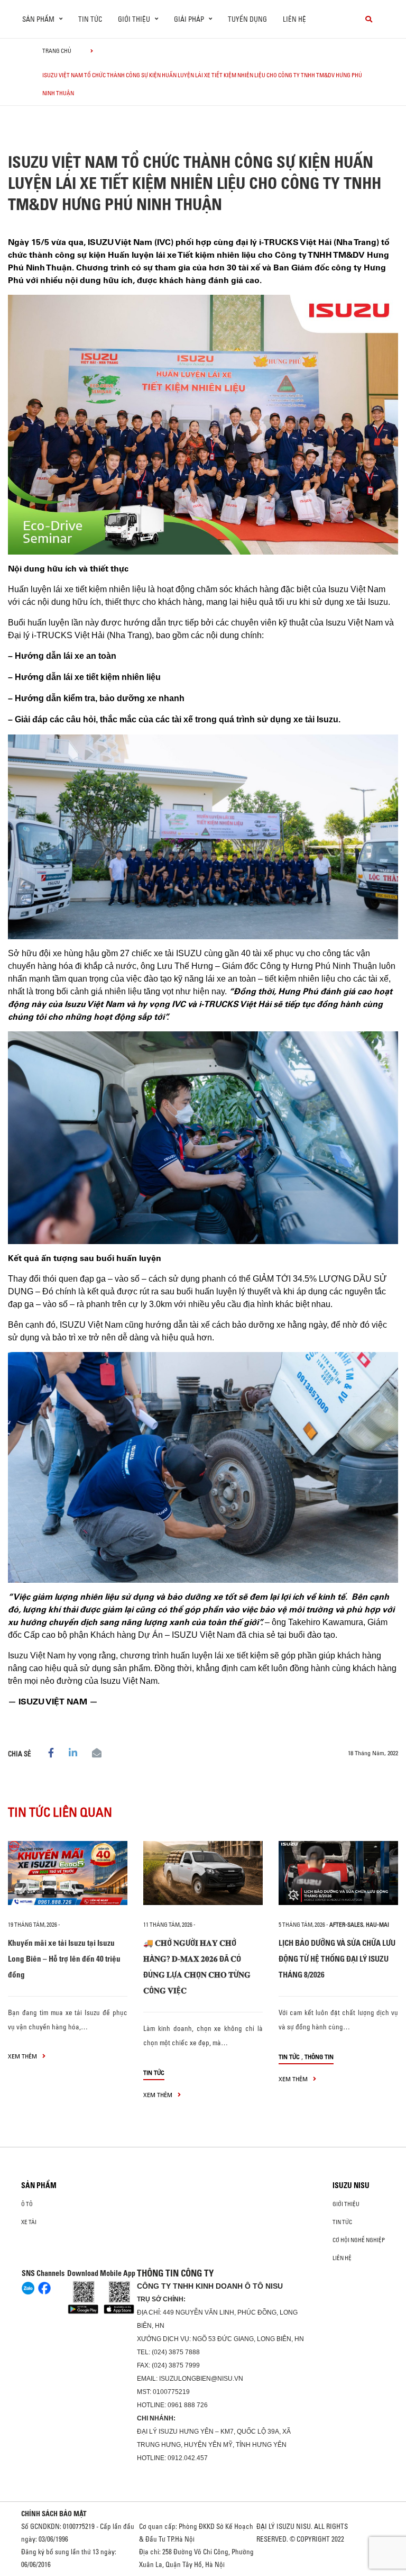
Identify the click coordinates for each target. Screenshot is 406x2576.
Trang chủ (57, 51)
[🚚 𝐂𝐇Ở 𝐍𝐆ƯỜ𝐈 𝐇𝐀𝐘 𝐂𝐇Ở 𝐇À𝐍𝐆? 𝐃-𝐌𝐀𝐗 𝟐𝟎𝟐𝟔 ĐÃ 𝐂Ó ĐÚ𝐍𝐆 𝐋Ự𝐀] (203, 1873)
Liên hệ (294, 19)
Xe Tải (29, 2222)
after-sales (346, 1925)
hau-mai (377, 1925)
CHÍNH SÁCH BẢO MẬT (54, 2514)
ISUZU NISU (351, 2185)
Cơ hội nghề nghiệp (359, 2240)
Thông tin (319, 2057)
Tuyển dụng (247, 19)
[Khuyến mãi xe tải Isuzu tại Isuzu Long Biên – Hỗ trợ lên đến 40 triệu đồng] (68, 1873)
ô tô (27, 2204)
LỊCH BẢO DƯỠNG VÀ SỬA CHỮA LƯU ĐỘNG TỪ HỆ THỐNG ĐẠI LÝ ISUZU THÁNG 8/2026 (337, 1959)
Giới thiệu (346, 2204)
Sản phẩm (39, 2185)
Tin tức (90, 19)
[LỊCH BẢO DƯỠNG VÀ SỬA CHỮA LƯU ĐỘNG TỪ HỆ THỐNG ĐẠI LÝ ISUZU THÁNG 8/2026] (338, 1873)
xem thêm (23, 2056)
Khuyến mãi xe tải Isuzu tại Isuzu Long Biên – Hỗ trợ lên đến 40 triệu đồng (64, 1959)
